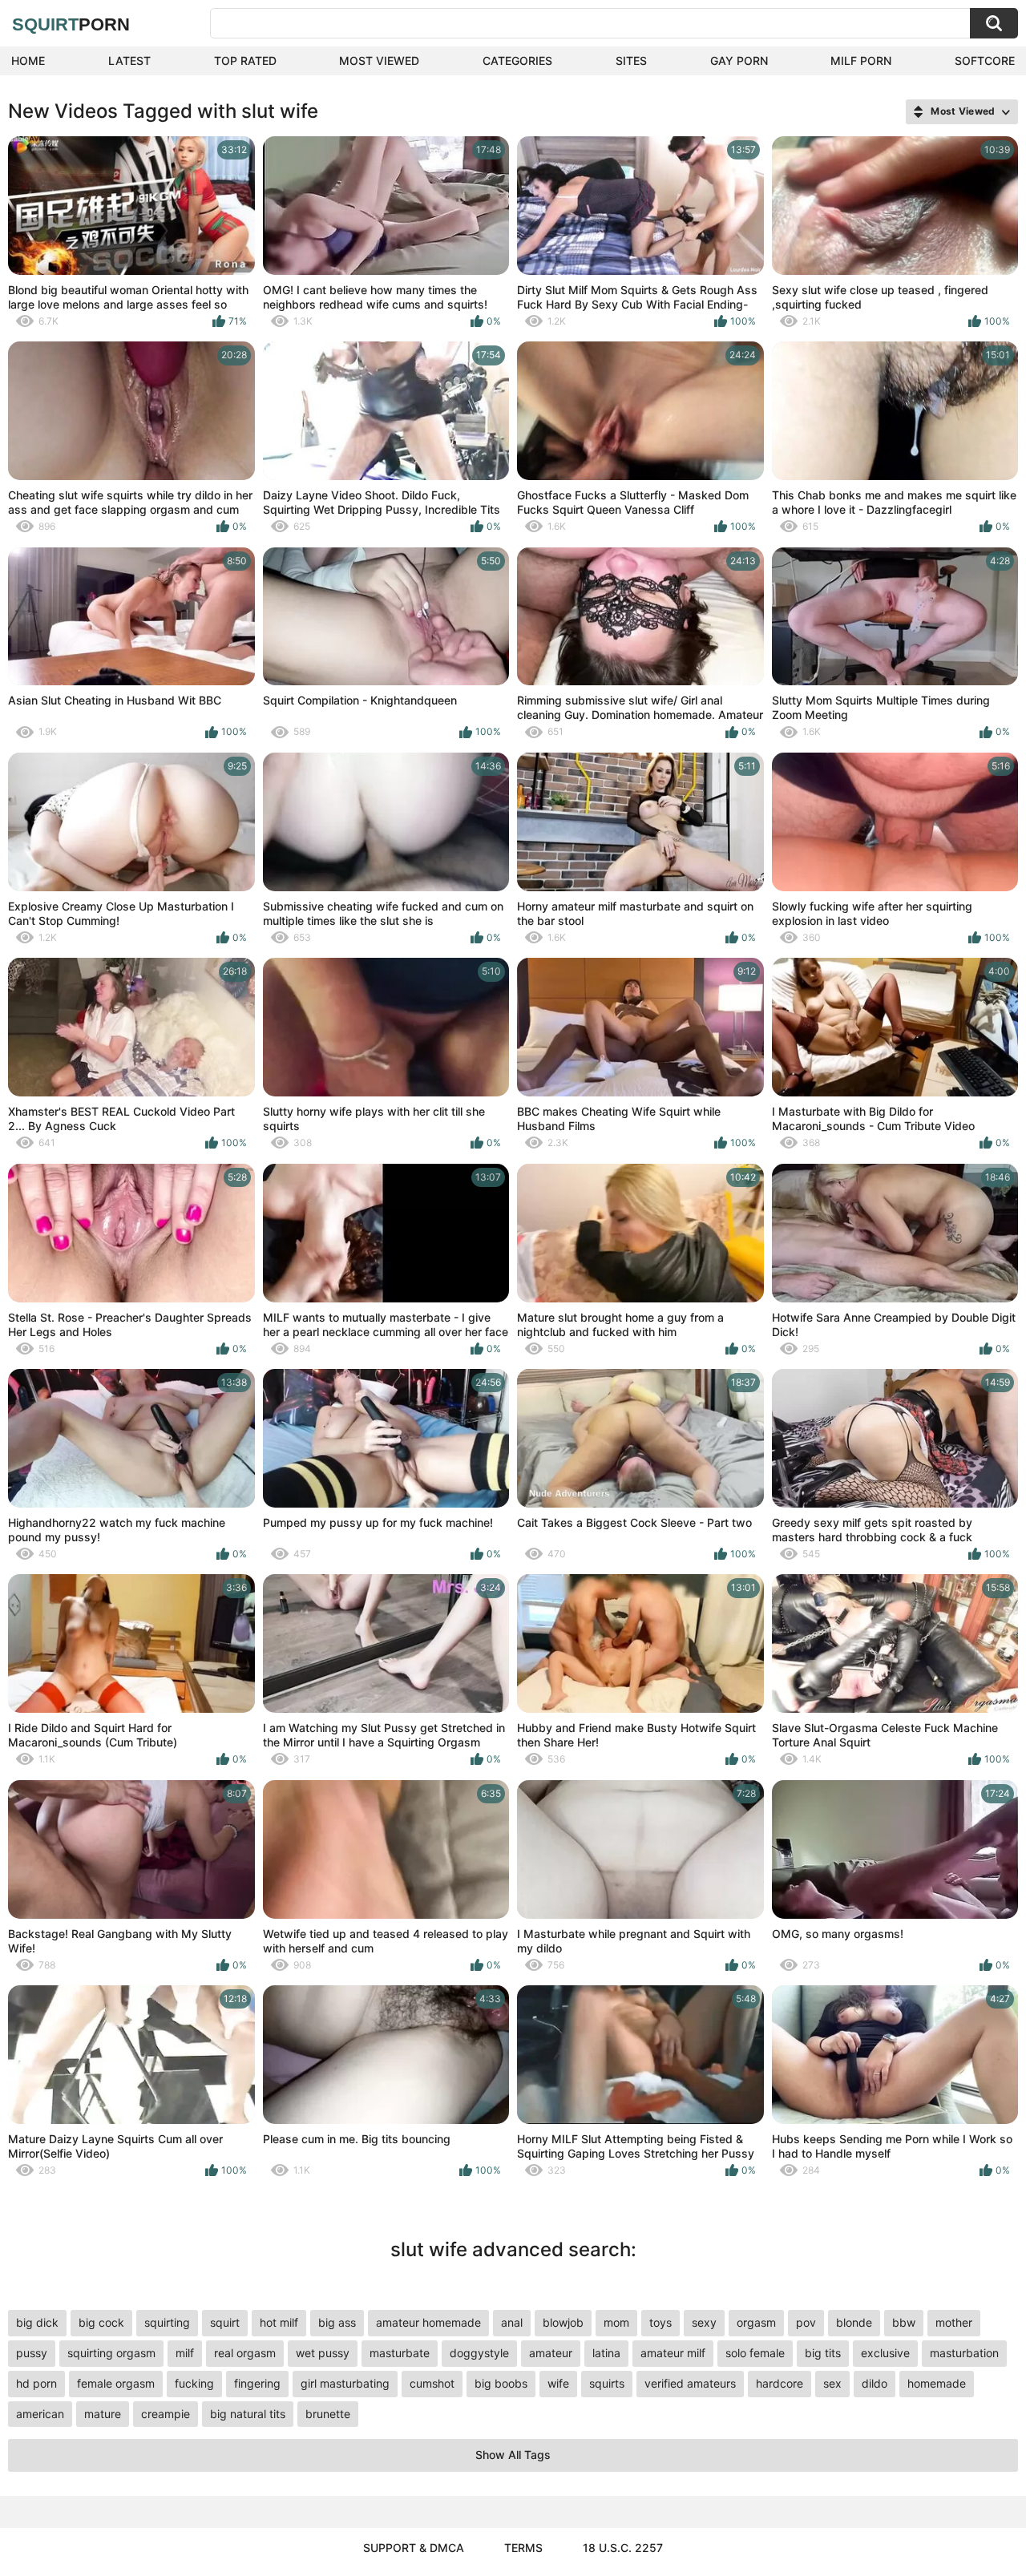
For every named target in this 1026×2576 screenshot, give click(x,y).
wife (558, 2383)
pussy (32, 2353)
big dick (37, 2322)
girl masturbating (345, 2383)
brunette (328, 2414)
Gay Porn (739, 61)
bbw (904, 2322)
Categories (517, 61)
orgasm (756, 2322)
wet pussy (323, 2353)
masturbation (964, 2353)
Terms (523, 2548)
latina (606, 2353)
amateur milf (673, 2353)
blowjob (563, 2322)
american (40, 2414)
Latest (129, 61)
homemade (937, 2383)
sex (832, 2383)
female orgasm (116, 2383)
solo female (755, 2353)
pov (806, 2322)
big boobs (501, 2383)
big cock (101, 2322)
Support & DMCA (414, 2548)
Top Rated (245, 61)
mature (103, 2414)
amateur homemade (428, 2322)
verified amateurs (690, 2383)
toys (660, 2322)
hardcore (780, 2383)
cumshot (432, 2383)
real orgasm (245, 2353)
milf (185, 2353)
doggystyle (479, 2353)
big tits (823, 2353)
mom (616, 2322)
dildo (875, 2383)
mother (954, 2322)
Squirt (71, 24)
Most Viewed (379, 61)
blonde (854, 2322)
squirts (607, 2383)
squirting (167, 2322)
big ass (337, 2322)
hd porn (36, 2383)
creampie (166, 2414)
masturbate (400, 2353)
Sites (631, 61)
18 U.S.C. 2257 (623, 2548)
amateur (551, 2353)
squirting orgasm (111, 2353)
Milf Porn (861, 61)
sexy (704, 2322)
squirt (225, 2322)
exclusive (885, 2353)
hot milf (279, 2322)
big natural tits (248, 2414)
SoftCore (985, 61)
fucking (194, 2383)
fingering (257, 2383)
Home (28, 61)
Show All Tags (513, 2455)
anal (512, 2322)
